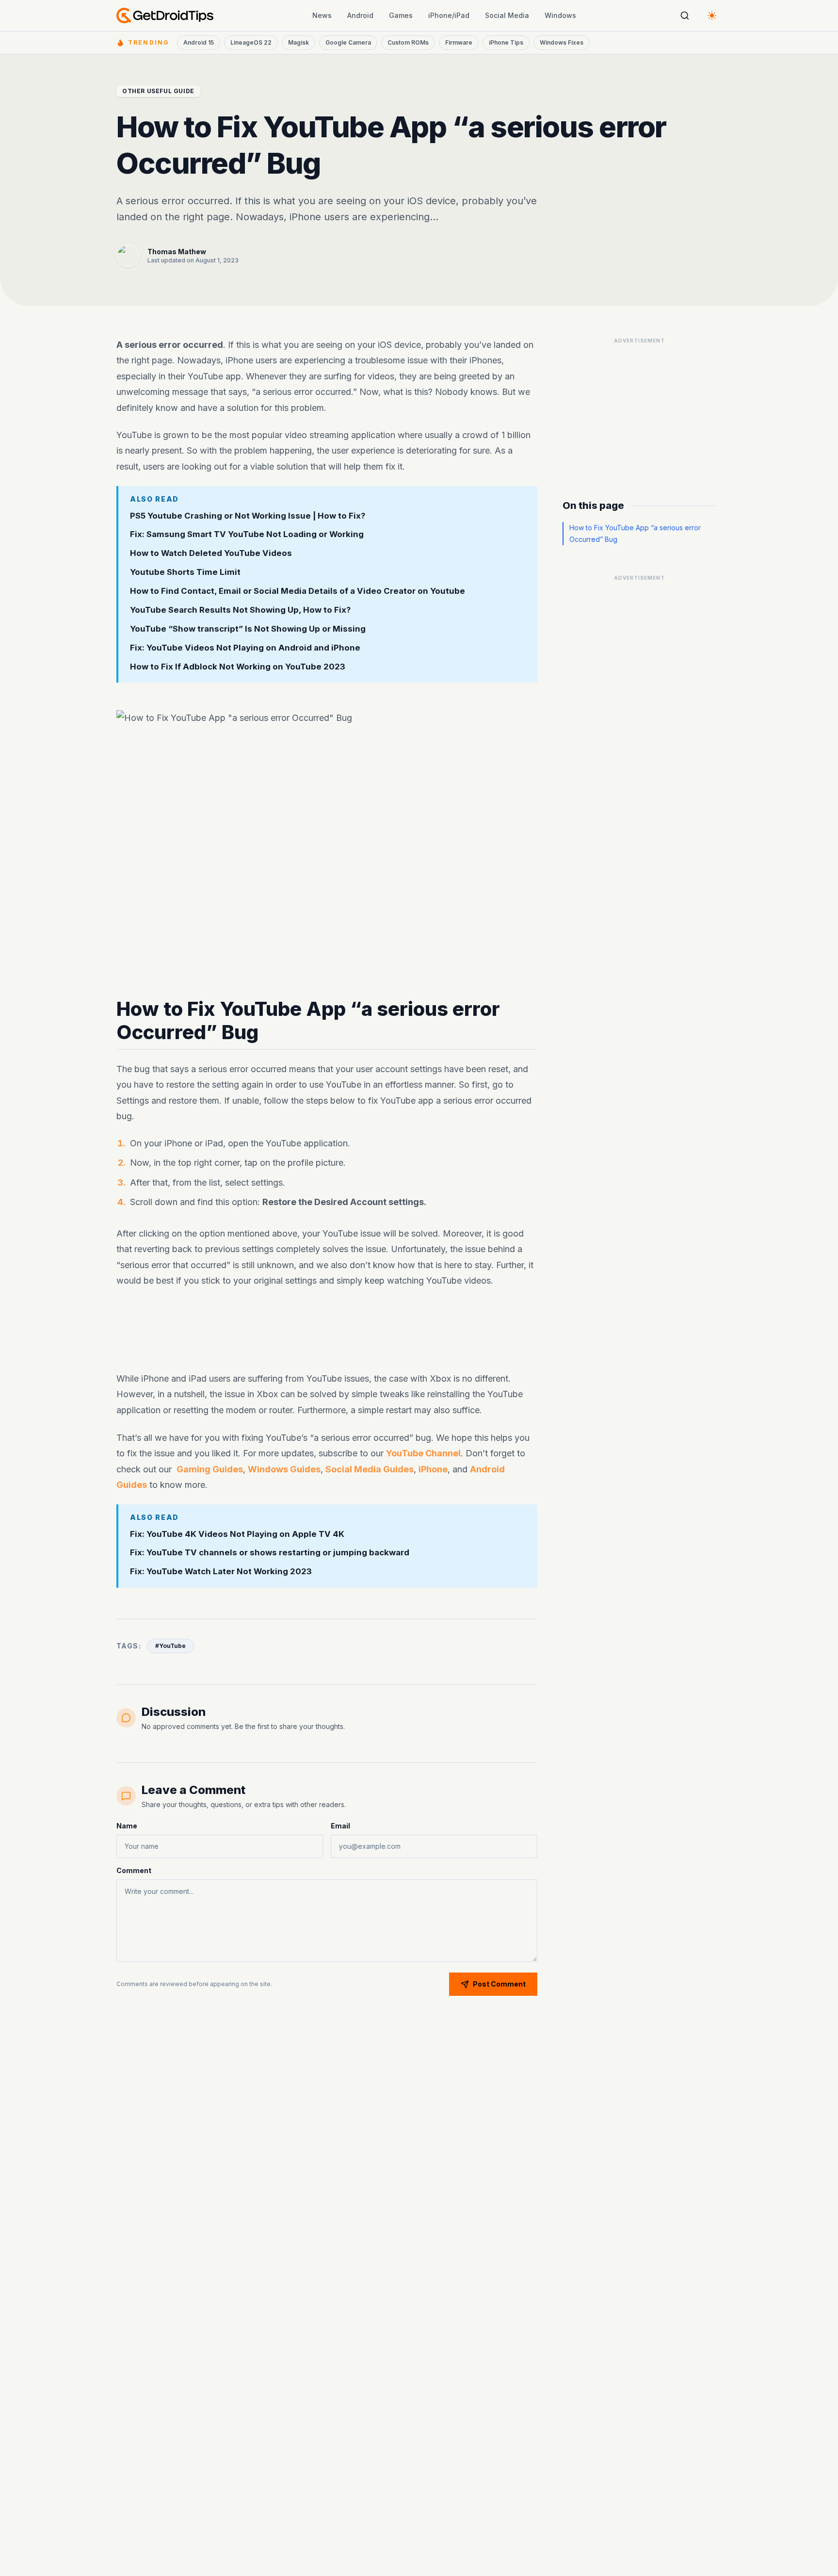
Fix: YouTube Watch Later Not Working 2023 (221, 1572)
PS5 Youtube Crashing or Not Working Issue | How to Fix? (248, 516)
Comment (134, 1870)
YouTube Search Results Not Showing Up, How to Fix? (241, 610)
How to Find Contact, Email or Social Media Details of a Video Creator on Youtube (298, 591)
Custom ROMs (408, 42)
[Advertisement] (327, 1330)
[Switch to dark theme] (712, 16)
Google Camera (348, 42)
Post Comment (499, 1984)
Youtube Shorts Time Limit (185, 572)
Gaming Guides (210, 1469)
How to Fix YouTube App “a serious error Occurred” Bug (635, 533)
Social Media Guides (370, 1469)
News (322, 15)
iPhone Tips (506, 42)
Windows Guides (284, 1469)
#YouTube (170, 1646)
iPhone (433, 1469)
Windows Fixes (562, 42)
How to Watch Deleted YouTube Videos (211, 553)
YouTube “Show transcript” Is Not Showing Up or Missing (248, 629)
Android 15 (199, 42)
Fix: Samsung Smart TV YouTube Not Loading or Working (247, 535)
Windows (560, 15)
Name (127, 1826)
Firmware (459, 42)
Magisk (298, 42)
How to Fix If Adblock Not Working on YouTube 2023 (238, 667)
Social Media (507, 15)
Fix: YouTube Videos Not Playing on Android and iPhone (245, 648)
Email (340, 1826)
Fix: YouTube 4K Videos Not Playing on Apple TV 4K (237, 1534)
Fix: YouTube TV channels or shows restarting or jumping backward (270, 1553)
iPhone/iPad (449, 15)
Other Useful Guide (158, 91)
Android (360, 15)
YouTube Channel (423, 1453)
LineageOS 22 (251, 42)
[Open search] (685, 16)
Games (401, 15)
